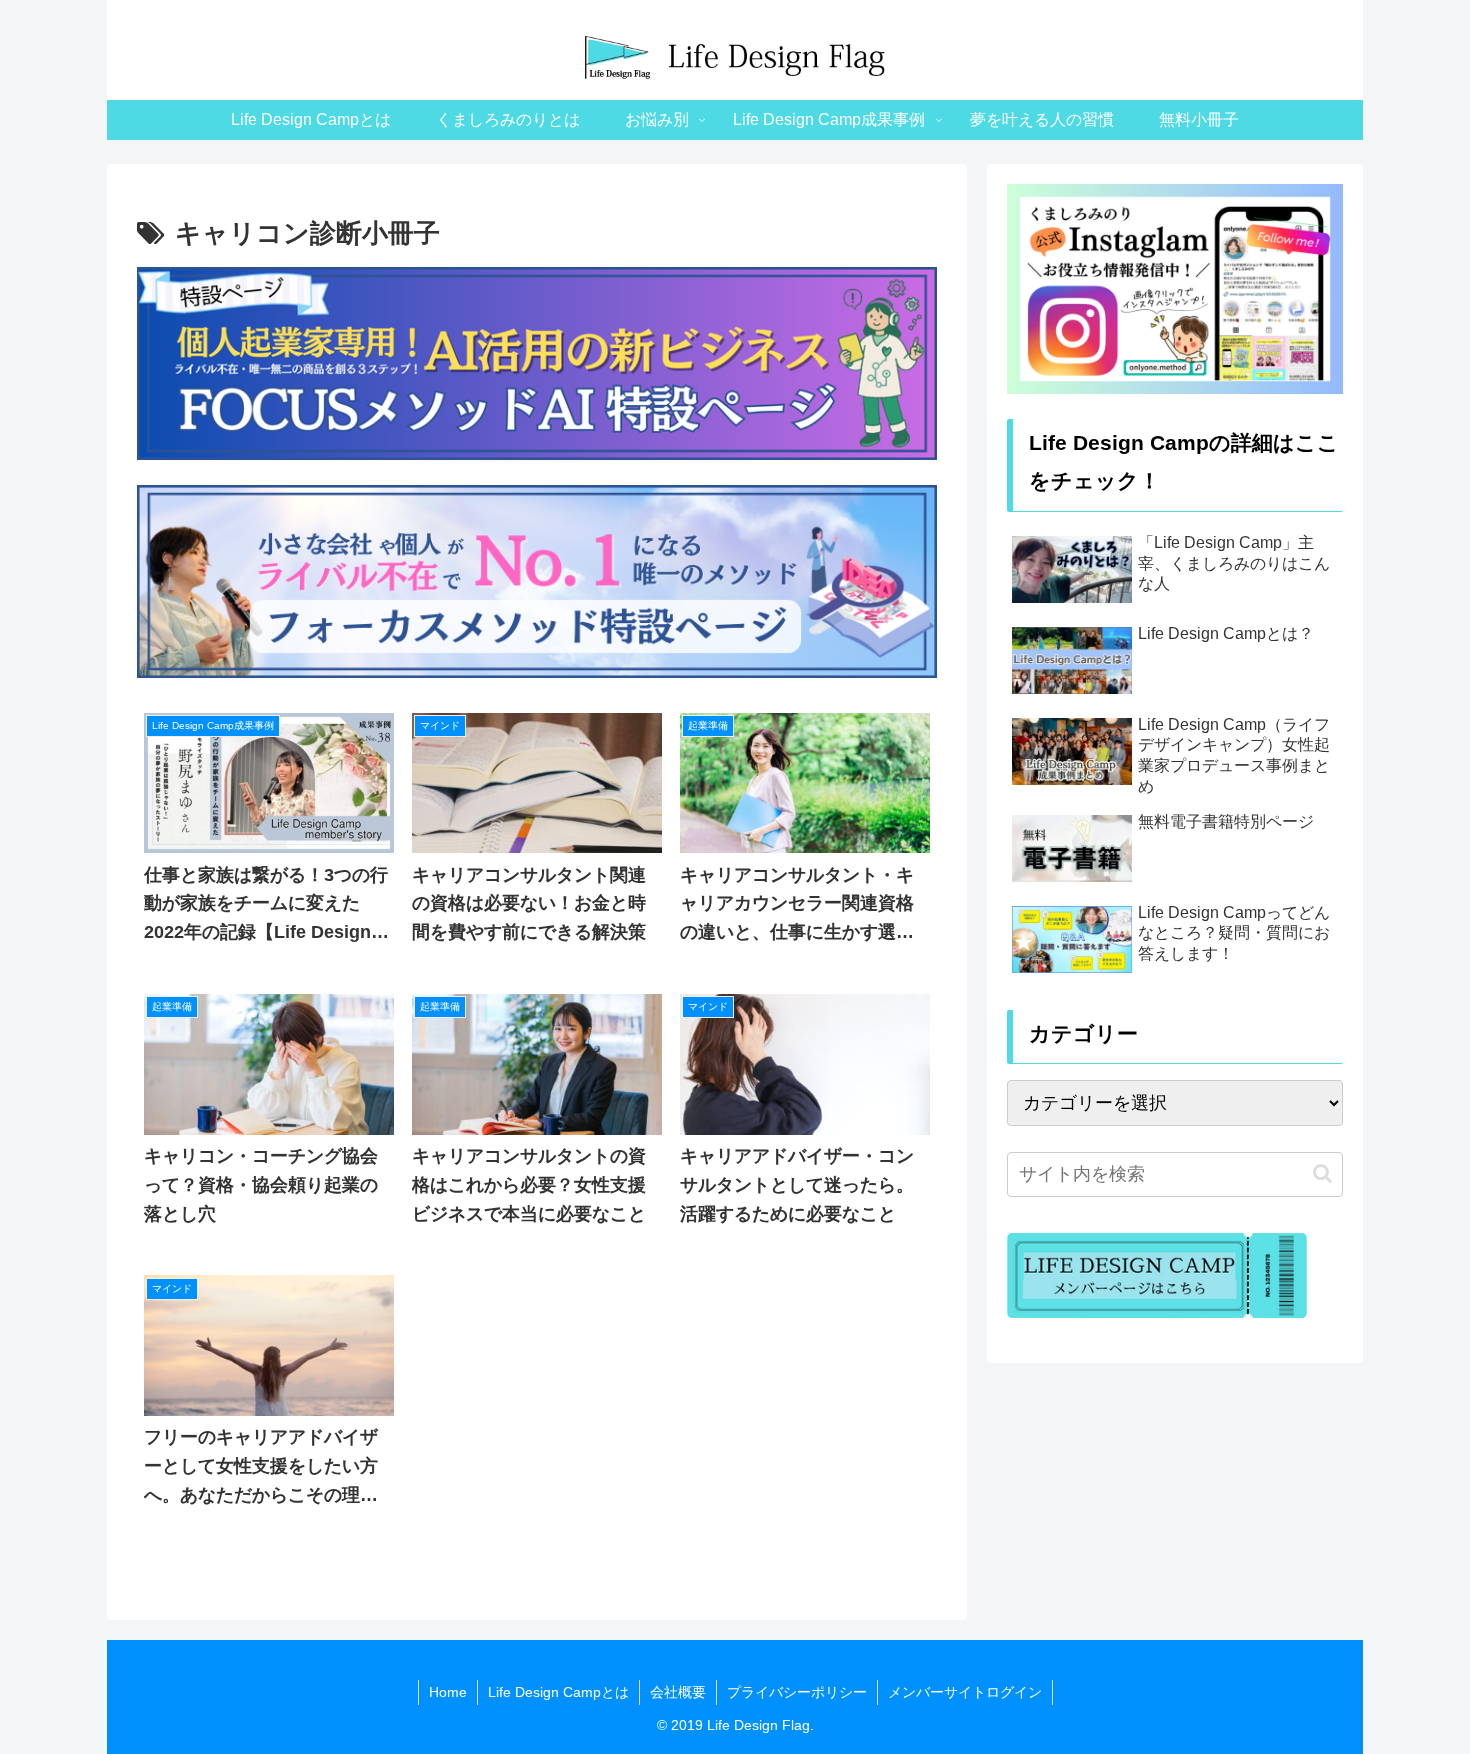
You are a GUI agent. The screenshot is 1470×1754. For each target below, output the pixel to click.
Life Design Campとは (558, 1692)
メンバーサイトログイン (965, 1692)
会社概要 (678, 1692)
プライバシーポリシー (797, 1692)
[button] (1322, 1173)
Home (448, 1692)
